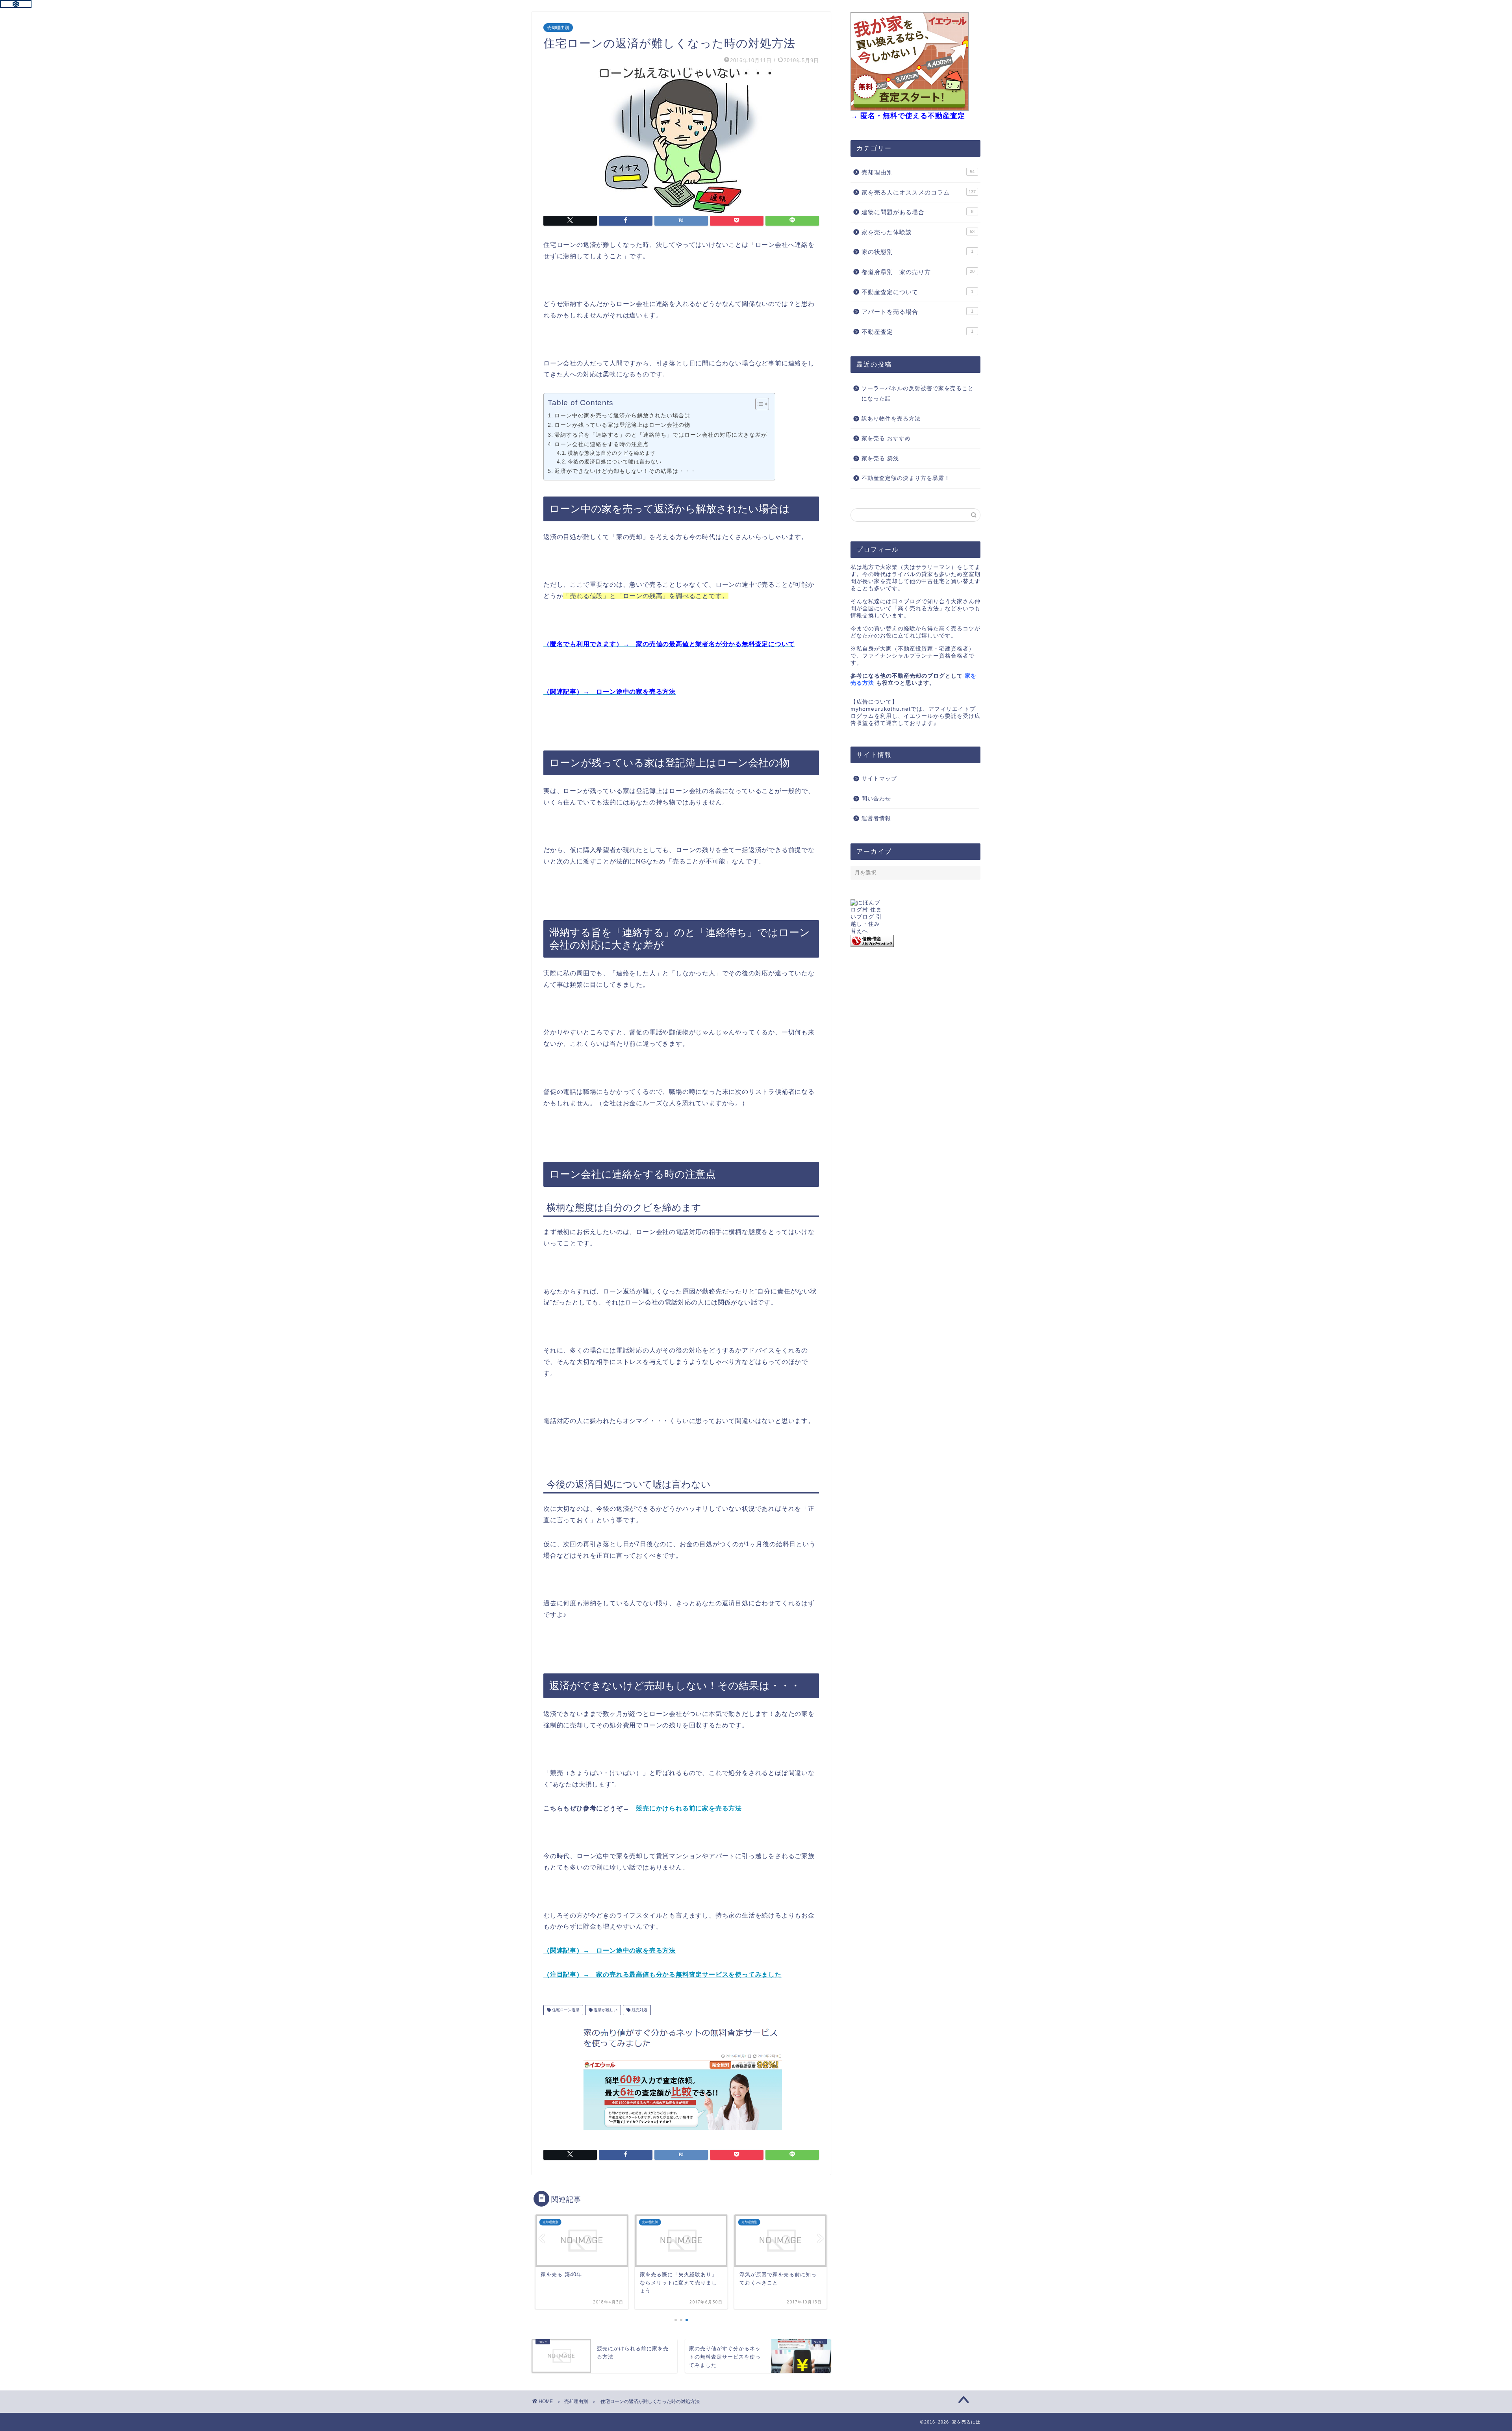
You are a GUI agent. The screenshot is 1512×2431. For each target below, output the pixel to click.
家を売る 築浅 (880, 459)
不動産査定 (917, 332)
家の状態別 (917, 252)
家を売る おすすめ (886, 438)
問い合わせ (876, 799)
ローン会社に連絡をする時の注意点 (602, 444)
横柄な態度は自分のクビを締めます (612, 453)
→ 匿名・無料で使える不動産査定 (908, 116)
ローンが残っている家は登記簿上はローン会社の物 (622, 425)
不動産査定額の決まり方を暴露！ (906, 478)
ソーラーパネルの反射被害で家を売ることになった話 (918, 394)
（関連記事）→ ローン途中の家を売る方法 (610, 1950)
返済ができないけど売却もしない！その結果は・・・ (625, 471)
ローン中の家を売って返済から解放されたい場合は (622, 415)
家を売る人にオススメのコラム (919, 192)
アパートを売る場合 (917, 312)
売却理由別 (558, 28)
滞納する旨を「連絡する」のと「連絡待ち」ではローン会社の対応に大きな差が (661, 435)
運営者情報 (876, 818)
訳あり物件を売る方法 (891, 419)
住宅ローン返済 (565, 2010)
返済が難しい (605, 2010)
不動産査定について (917, 292)
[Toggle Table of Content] (758, 404)
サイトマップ (879, 779)
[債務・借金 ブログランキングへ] (915, 941)
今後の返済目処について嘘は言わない (615, 462)
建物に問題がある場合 (917, 212)
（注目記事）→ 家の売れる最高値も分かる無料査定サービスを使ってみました (662, 1974)
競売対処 (639, 2010)
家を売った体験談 (918, 232)
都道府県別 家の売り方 (918, 272)
